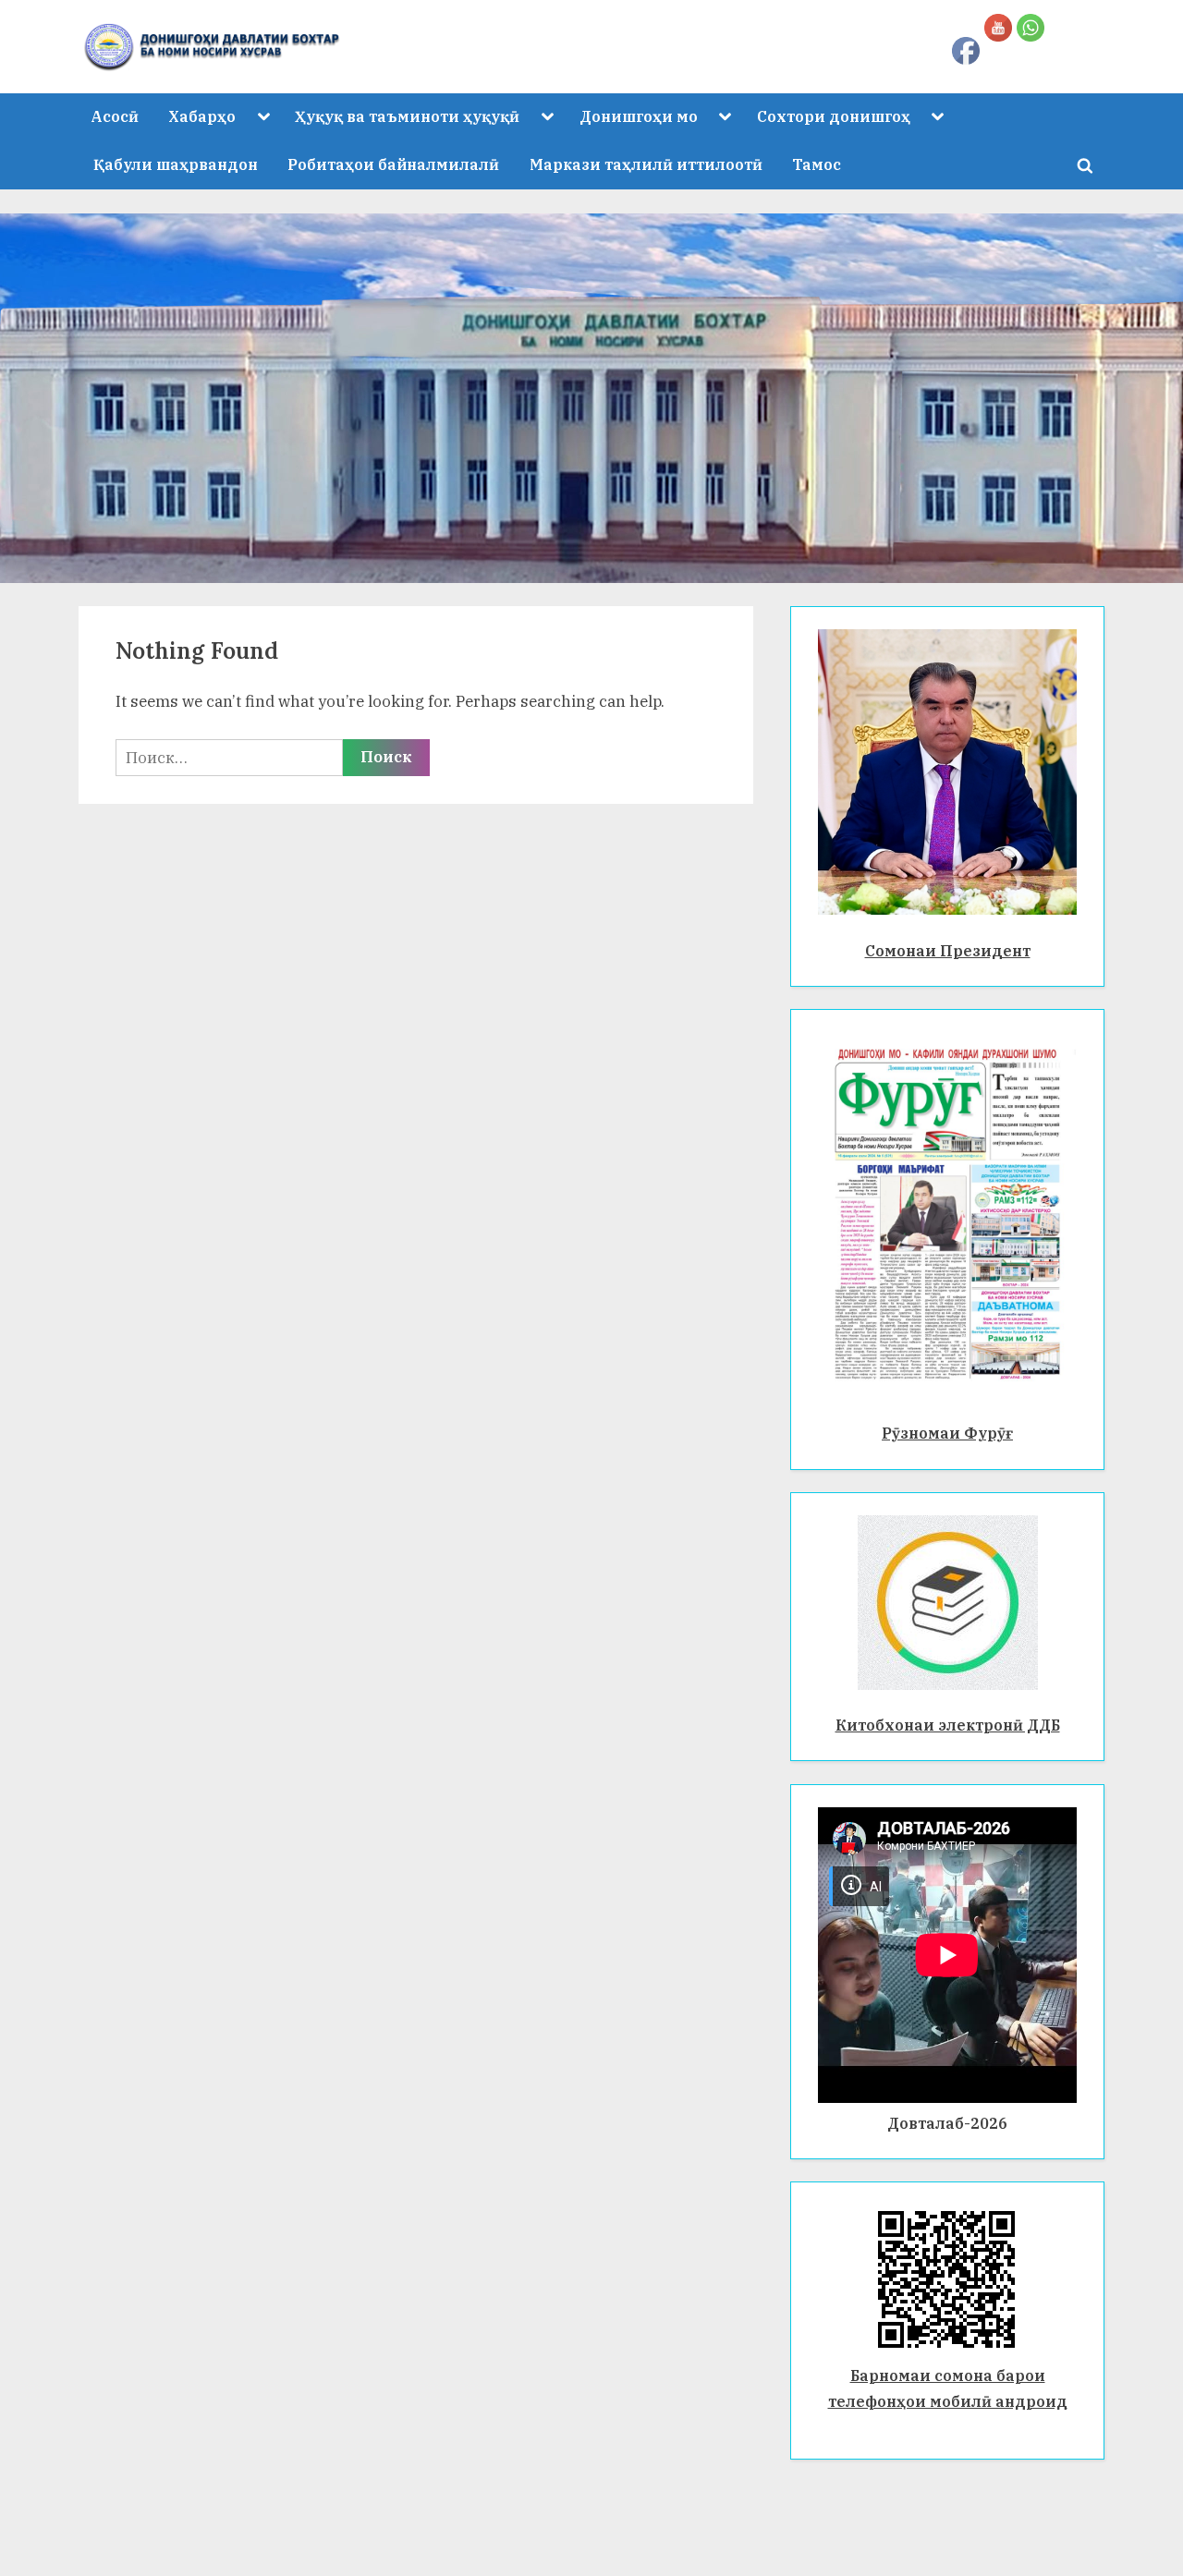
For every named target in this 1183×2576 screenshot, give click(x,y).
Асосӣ (115, 116)
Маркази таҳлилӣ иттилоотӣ (646, 164)
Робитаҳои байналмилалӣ (393, 164)
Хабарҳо (202, 116)
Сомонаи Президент (948, 950)
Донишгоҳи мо (639, 116)
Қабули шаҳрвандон (176, 164)
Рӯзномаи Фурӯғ (947, 1433)
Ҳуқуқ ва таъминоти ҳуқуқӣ (407, 116)
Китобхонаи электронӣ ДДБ (948, 1725)
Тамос (817, 164)
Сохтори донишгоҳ (834, 116)
